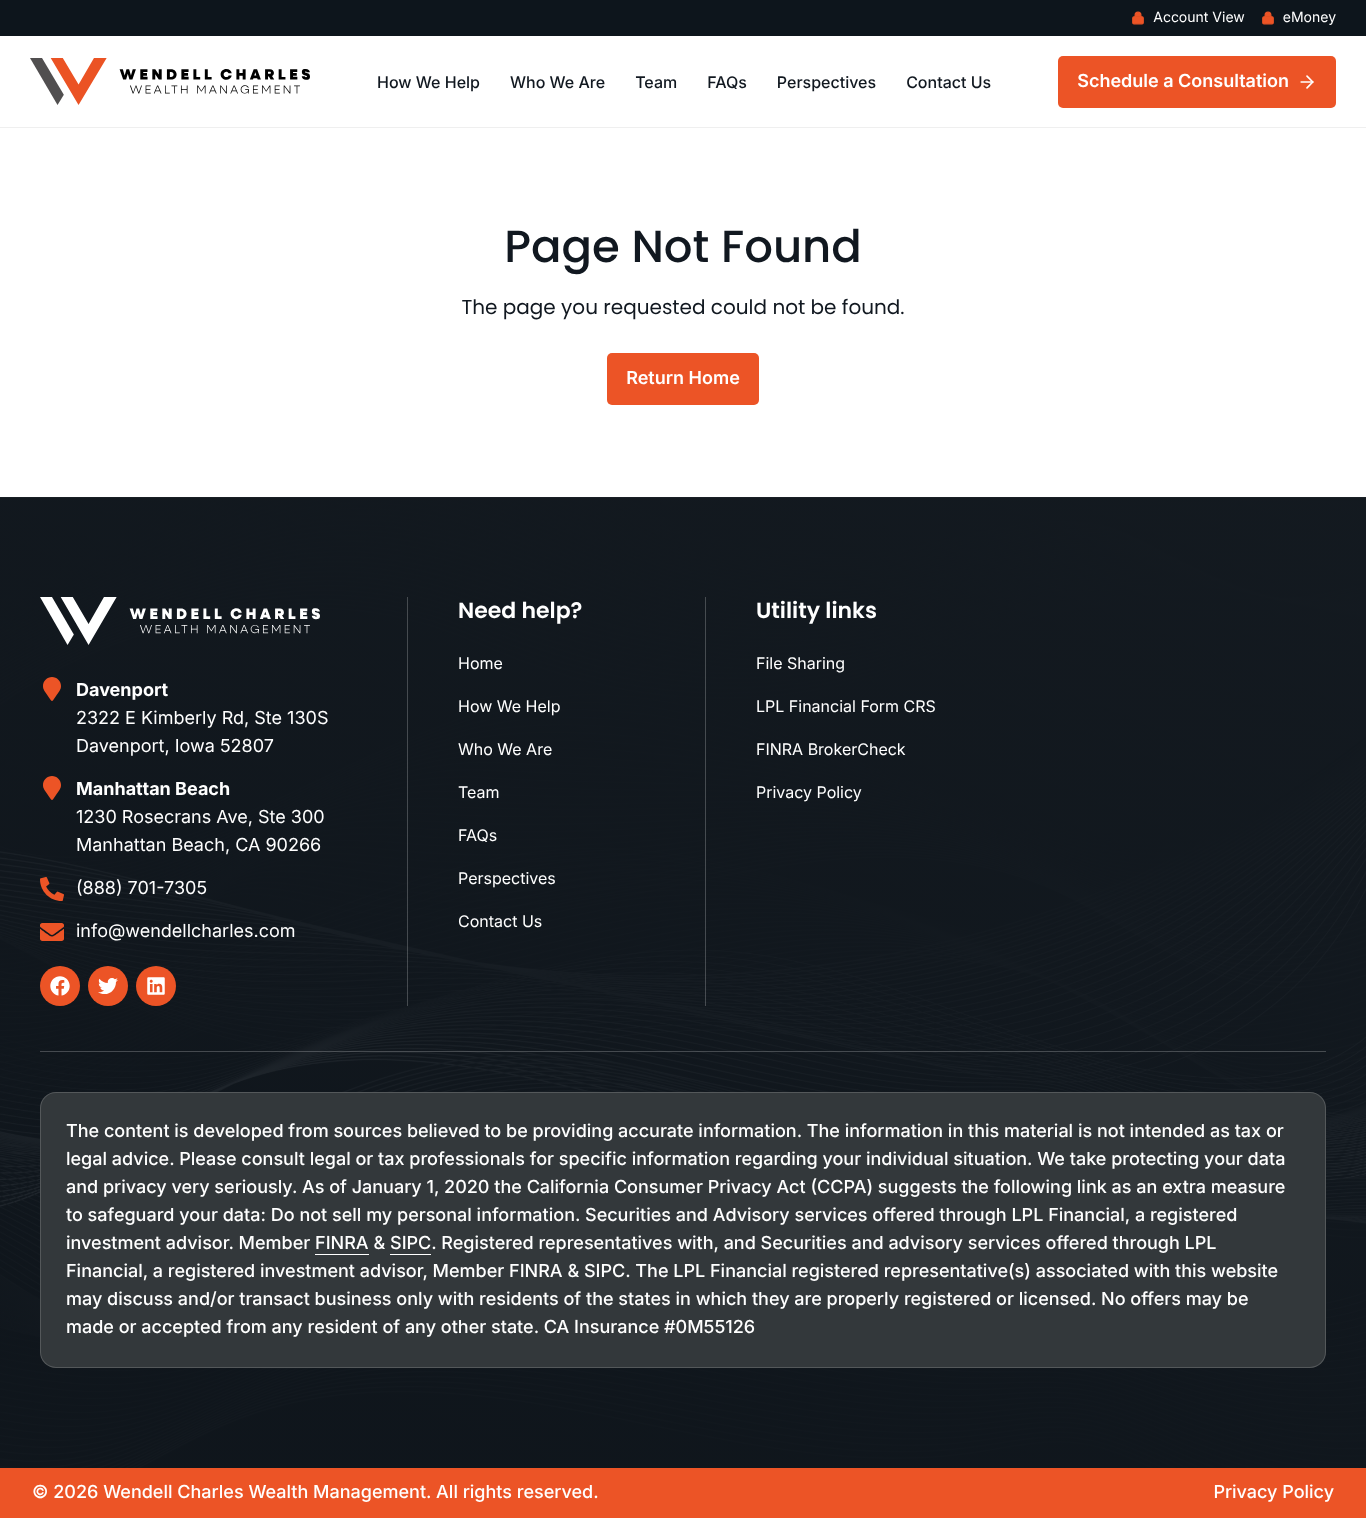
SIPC (410, 1243)
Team (656, 82)
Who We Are (557, 82)
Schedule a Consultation (1183, 81)
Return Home (683, 378)
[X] (108, 986)
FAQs (727, 82)
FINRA (342, 1243)
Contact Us (948, 82)
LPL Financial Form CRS (846, 706)
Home (480, 663)
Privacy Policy (809, 792)
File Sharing (800, 663)
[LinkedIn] (156, 986)
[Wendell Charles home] (170, 82)
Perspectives (826, 82)
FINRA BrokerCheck (831, 749)
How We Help (428, 82)
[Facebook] (60, 986)
